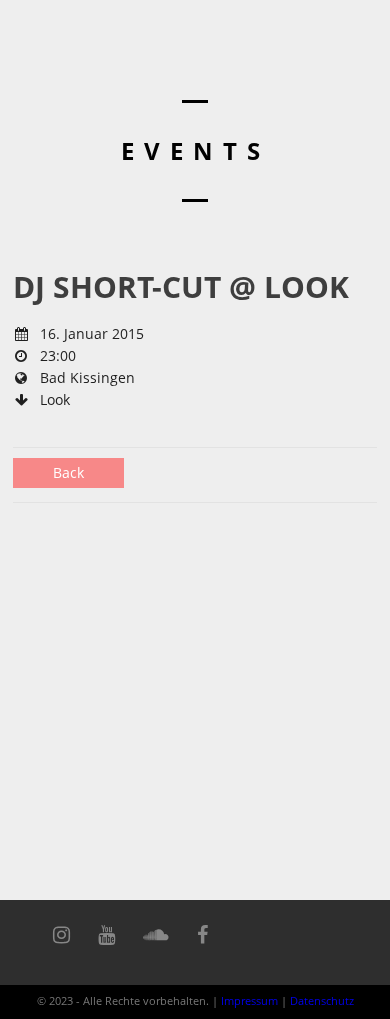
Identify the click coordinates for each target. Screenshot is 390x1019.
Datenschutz (322, 1000)
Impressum (249, 1000)
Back (68, 472)
